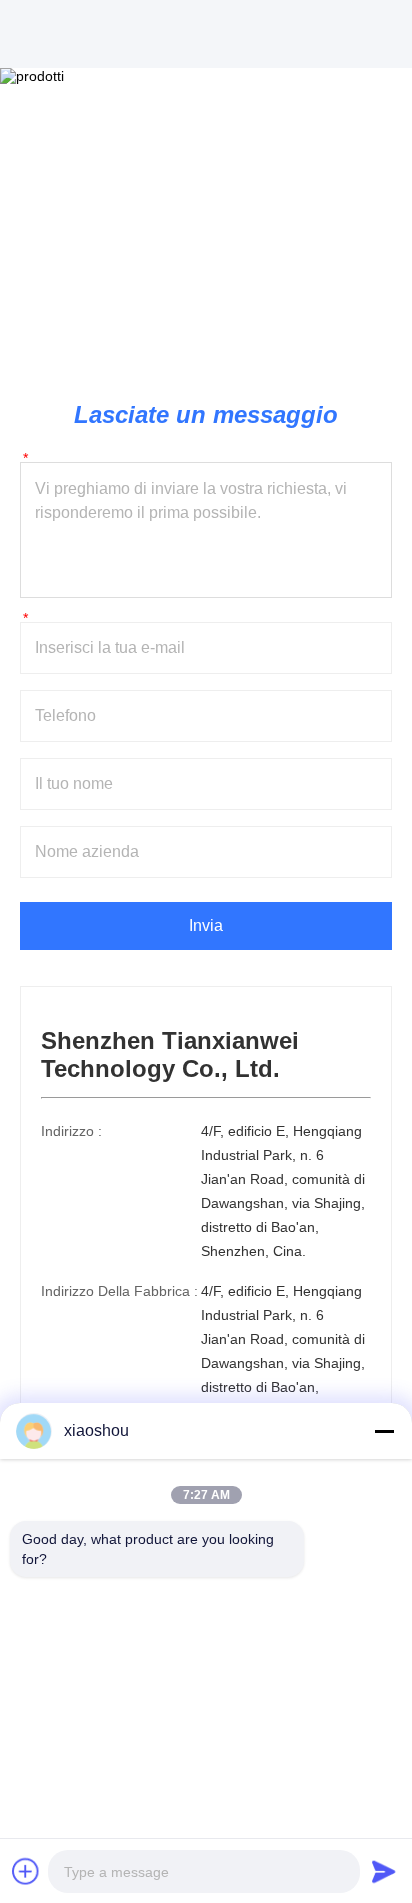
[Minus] (384, 1431)
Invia (206, 925)
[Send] (384, 1871)
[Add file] (26, 1871)
